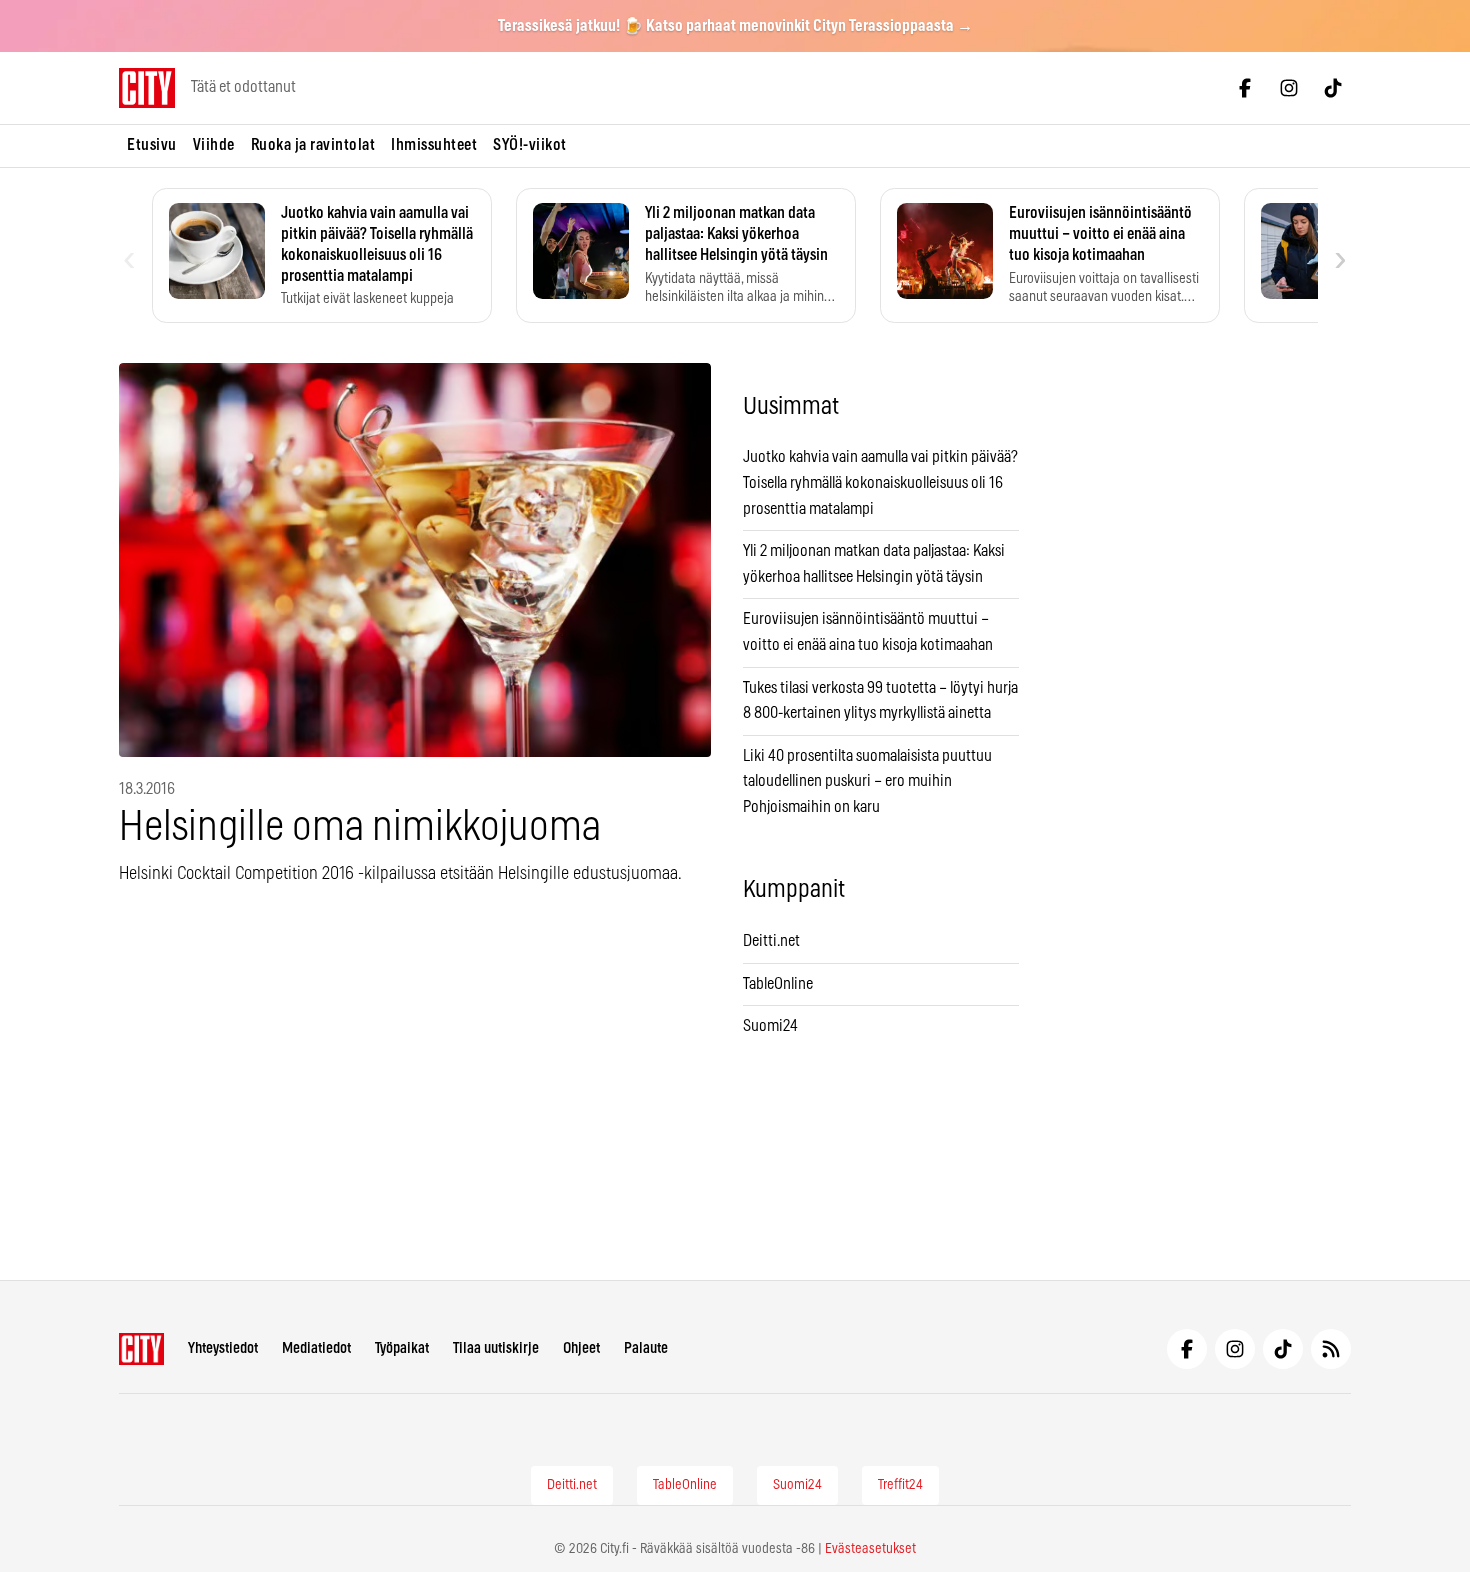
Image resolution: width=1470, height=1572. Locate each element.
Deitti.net (771, 941)
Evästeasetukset (870, 1549)
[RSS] (1331, 1349)
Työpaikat (402, 1348)
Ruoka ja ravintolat (313, 145)
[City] (141, 1349)
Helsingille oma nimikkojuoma (360, 827)
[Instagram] (1289, 88)
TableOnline (778, 984)
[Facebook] (1245, 88)
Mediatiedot (316, 1348)
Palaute (646, 1348)
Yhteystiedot (223, 1348)
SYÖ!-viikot (530, 145)
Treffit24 (900, 1485)
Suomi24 (770, 1026)
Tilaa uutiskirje (496, 1348)
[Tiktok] (1333, 88)
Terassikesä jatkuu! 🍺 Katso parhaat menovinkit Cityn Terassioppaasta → (735, 26)
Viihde (214, 145)
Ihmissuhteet (434, 145)
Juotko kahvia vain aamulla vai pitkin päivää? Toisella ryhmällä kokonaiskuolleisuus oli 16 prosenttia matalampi (880, 482)
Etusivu (152, 145)
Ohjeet (581, 1348)
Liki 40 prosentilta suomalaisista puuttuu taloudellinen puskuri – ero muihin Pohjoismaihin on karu (867, 781)
